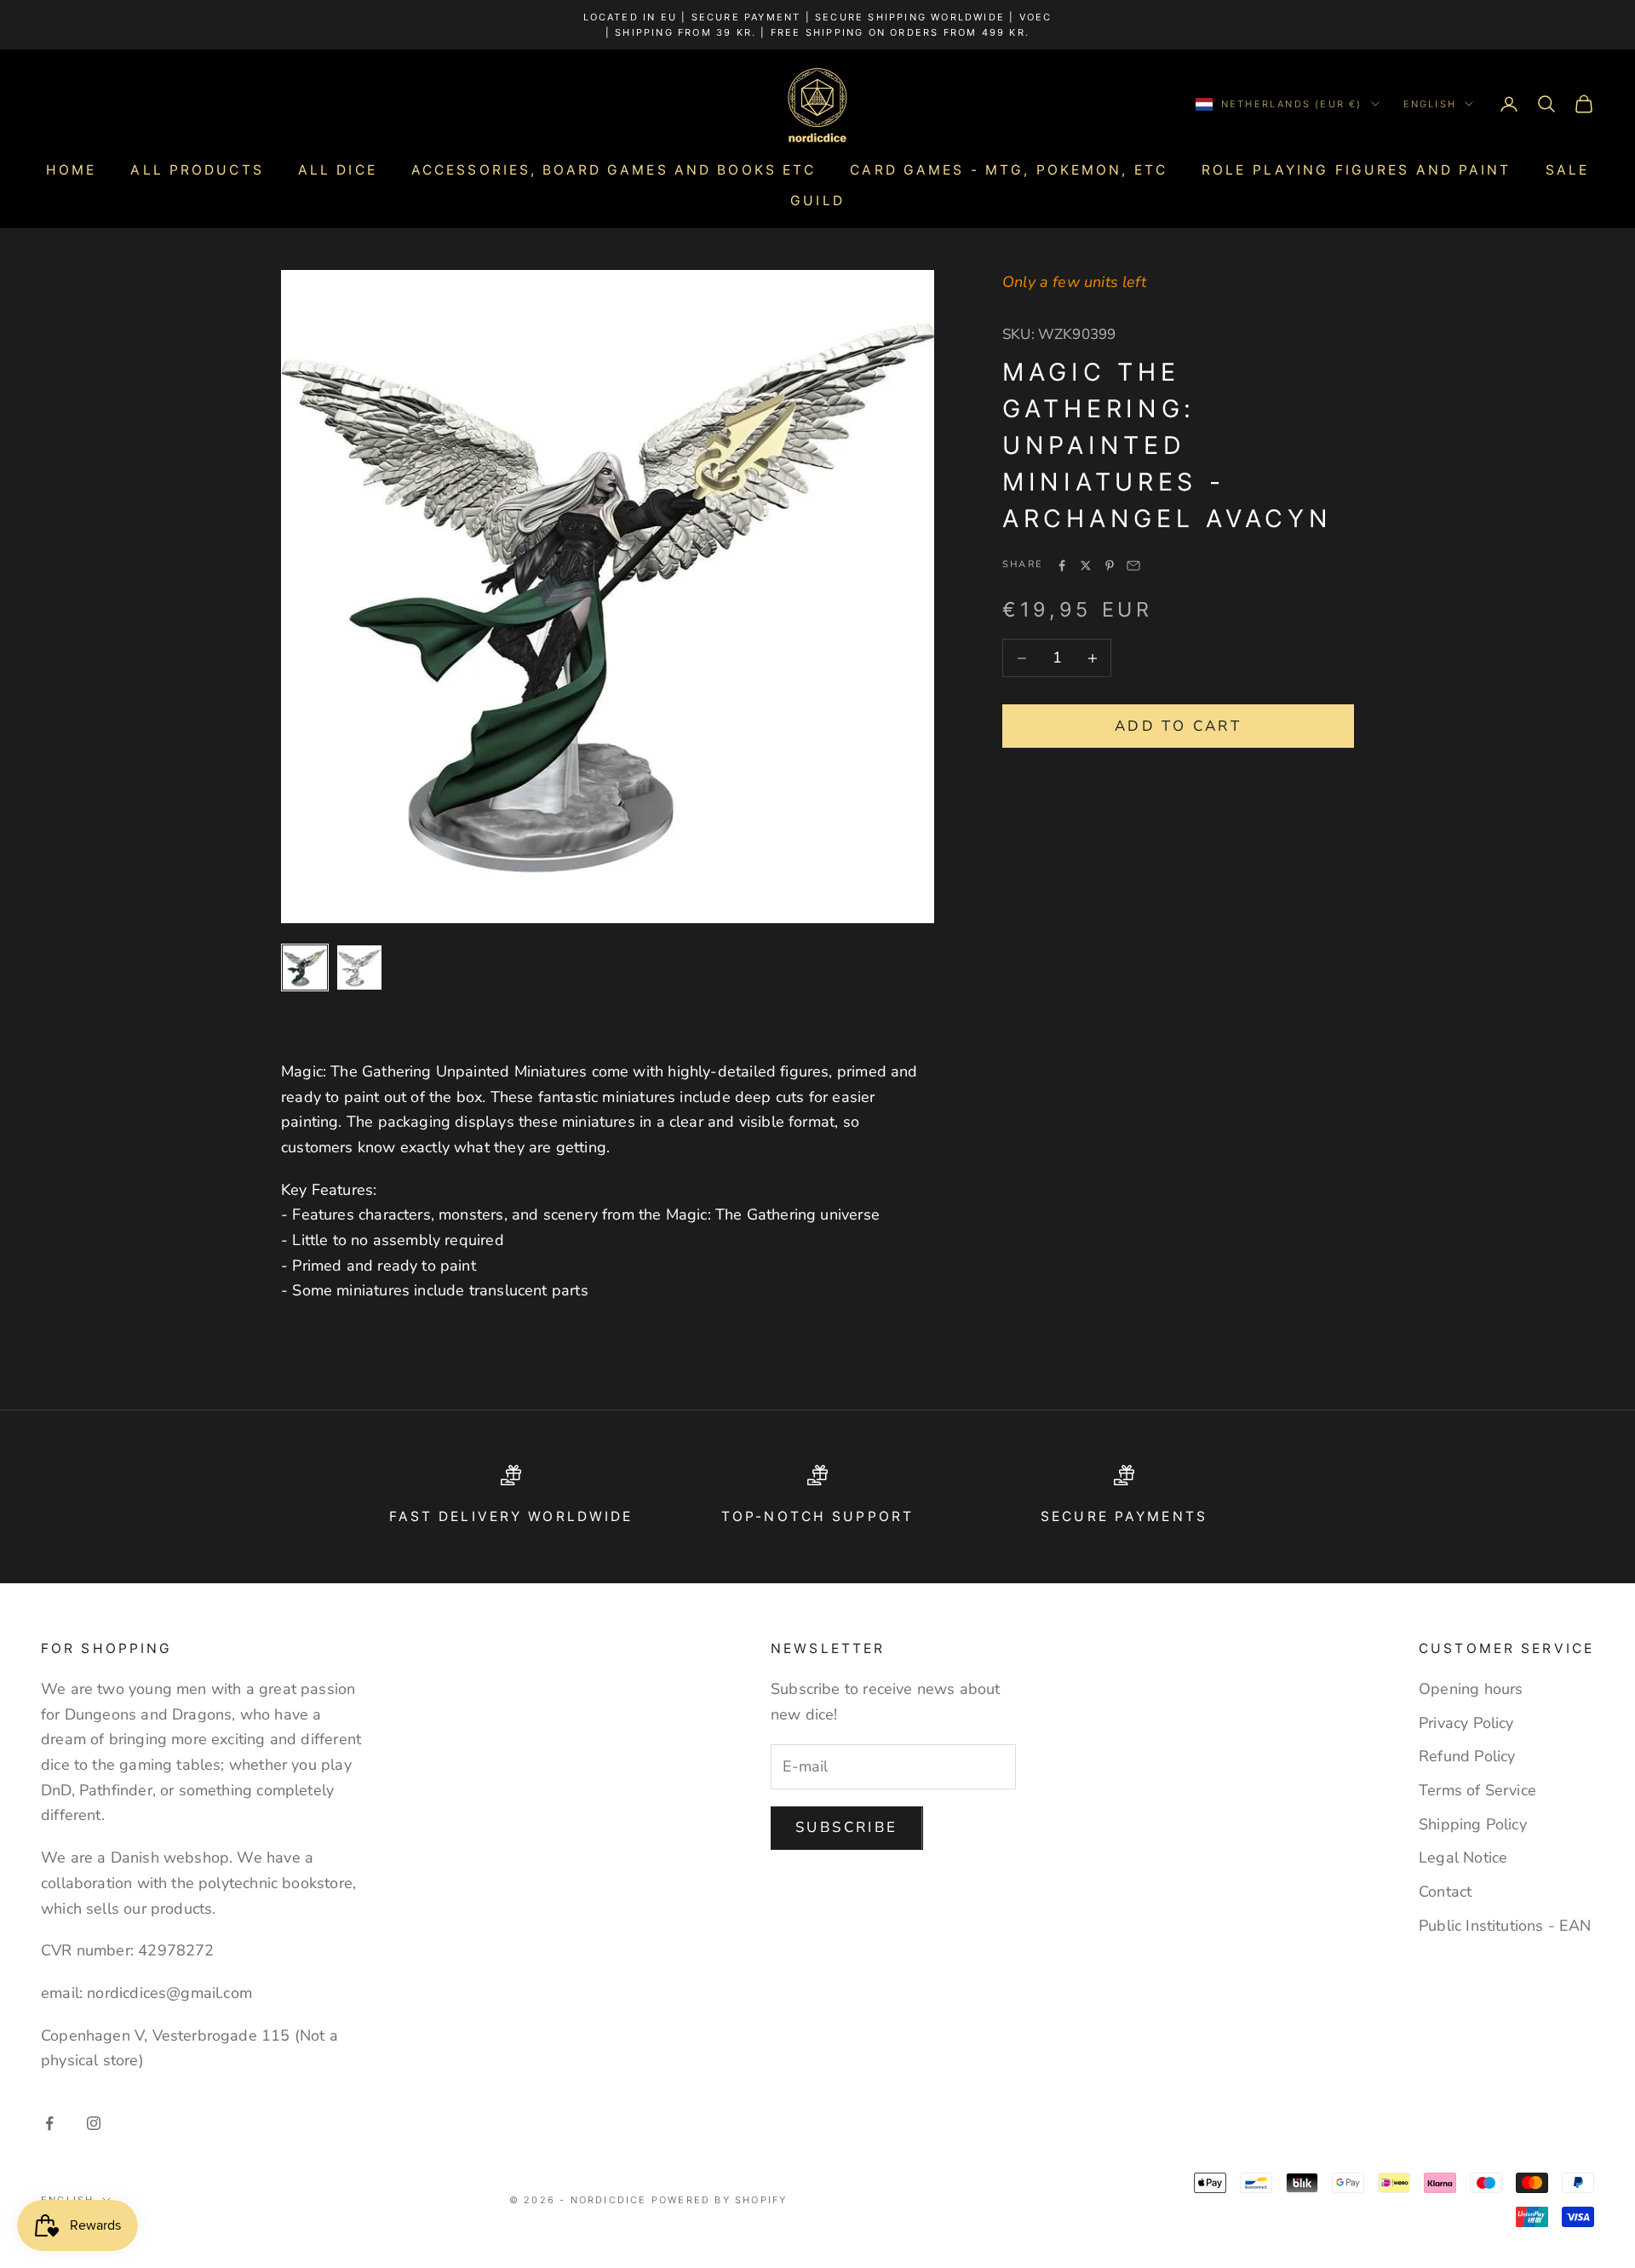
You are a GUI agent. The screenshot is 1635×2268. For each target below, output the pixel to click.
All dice (338, 170)
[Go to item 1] (305, 967)
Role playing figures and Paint (1357, 170)
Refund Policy (1467, 1756)
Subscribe (847, 1827)
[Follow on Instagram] (94, 2123)
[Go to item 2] (359, 967)
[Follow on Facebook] (49, 2123)
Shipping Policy (1473, 1824)
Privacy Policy (1466, 1723)
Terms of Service (1477, 1790)
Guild (817, 201)
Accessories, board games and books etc (614, 170)
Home (71, 170)
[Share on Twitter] (1086, 566)
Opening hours (1471, 1689)
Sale (1567, 170)
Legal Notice (1463, 1857)
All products (197, 170)
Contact (1445, 1892)
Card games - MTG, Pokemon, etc (1009, 170)
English (1430, 104)
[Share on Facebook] (1062, 566)
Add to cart (1178, 726)
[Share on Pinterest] (1110, 566)
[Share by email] (1133, 566)
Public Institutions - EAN (1505, 1926)
